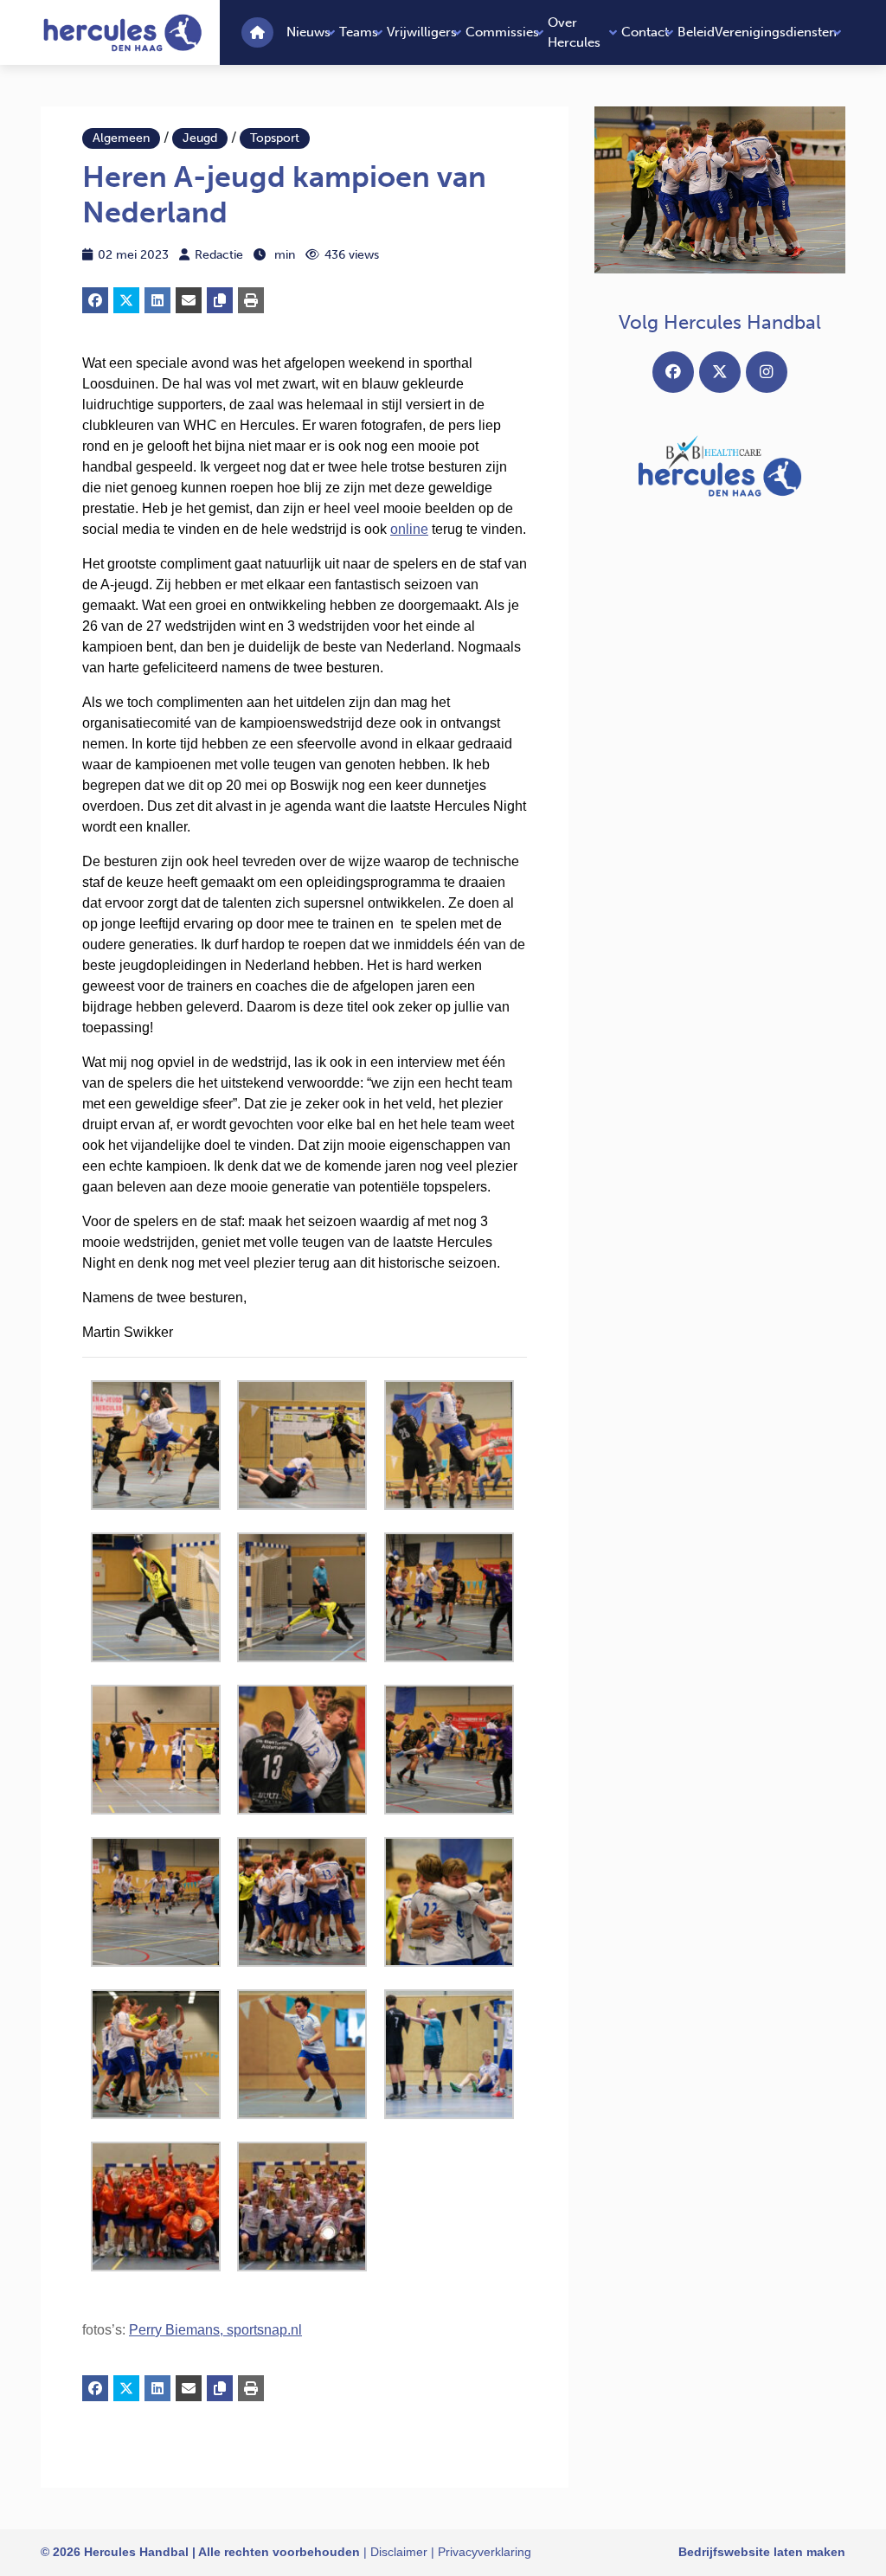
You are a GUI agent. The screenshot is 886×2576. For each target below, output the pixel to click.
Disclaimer (399, 2552)
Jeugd (200, 138)
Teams (359, 32)
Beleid (696, 32)
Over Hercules (574, 32)
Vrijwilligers (422, 32)
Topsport (275, 138)
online (409, 529)
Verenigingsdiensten (776, 32)
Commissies (502, 32)
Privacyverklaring (485, 2552)
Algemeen (121, 138)
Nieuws (308, 32)
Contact (645, 32)
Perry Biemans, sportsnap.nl (215, 2330)
